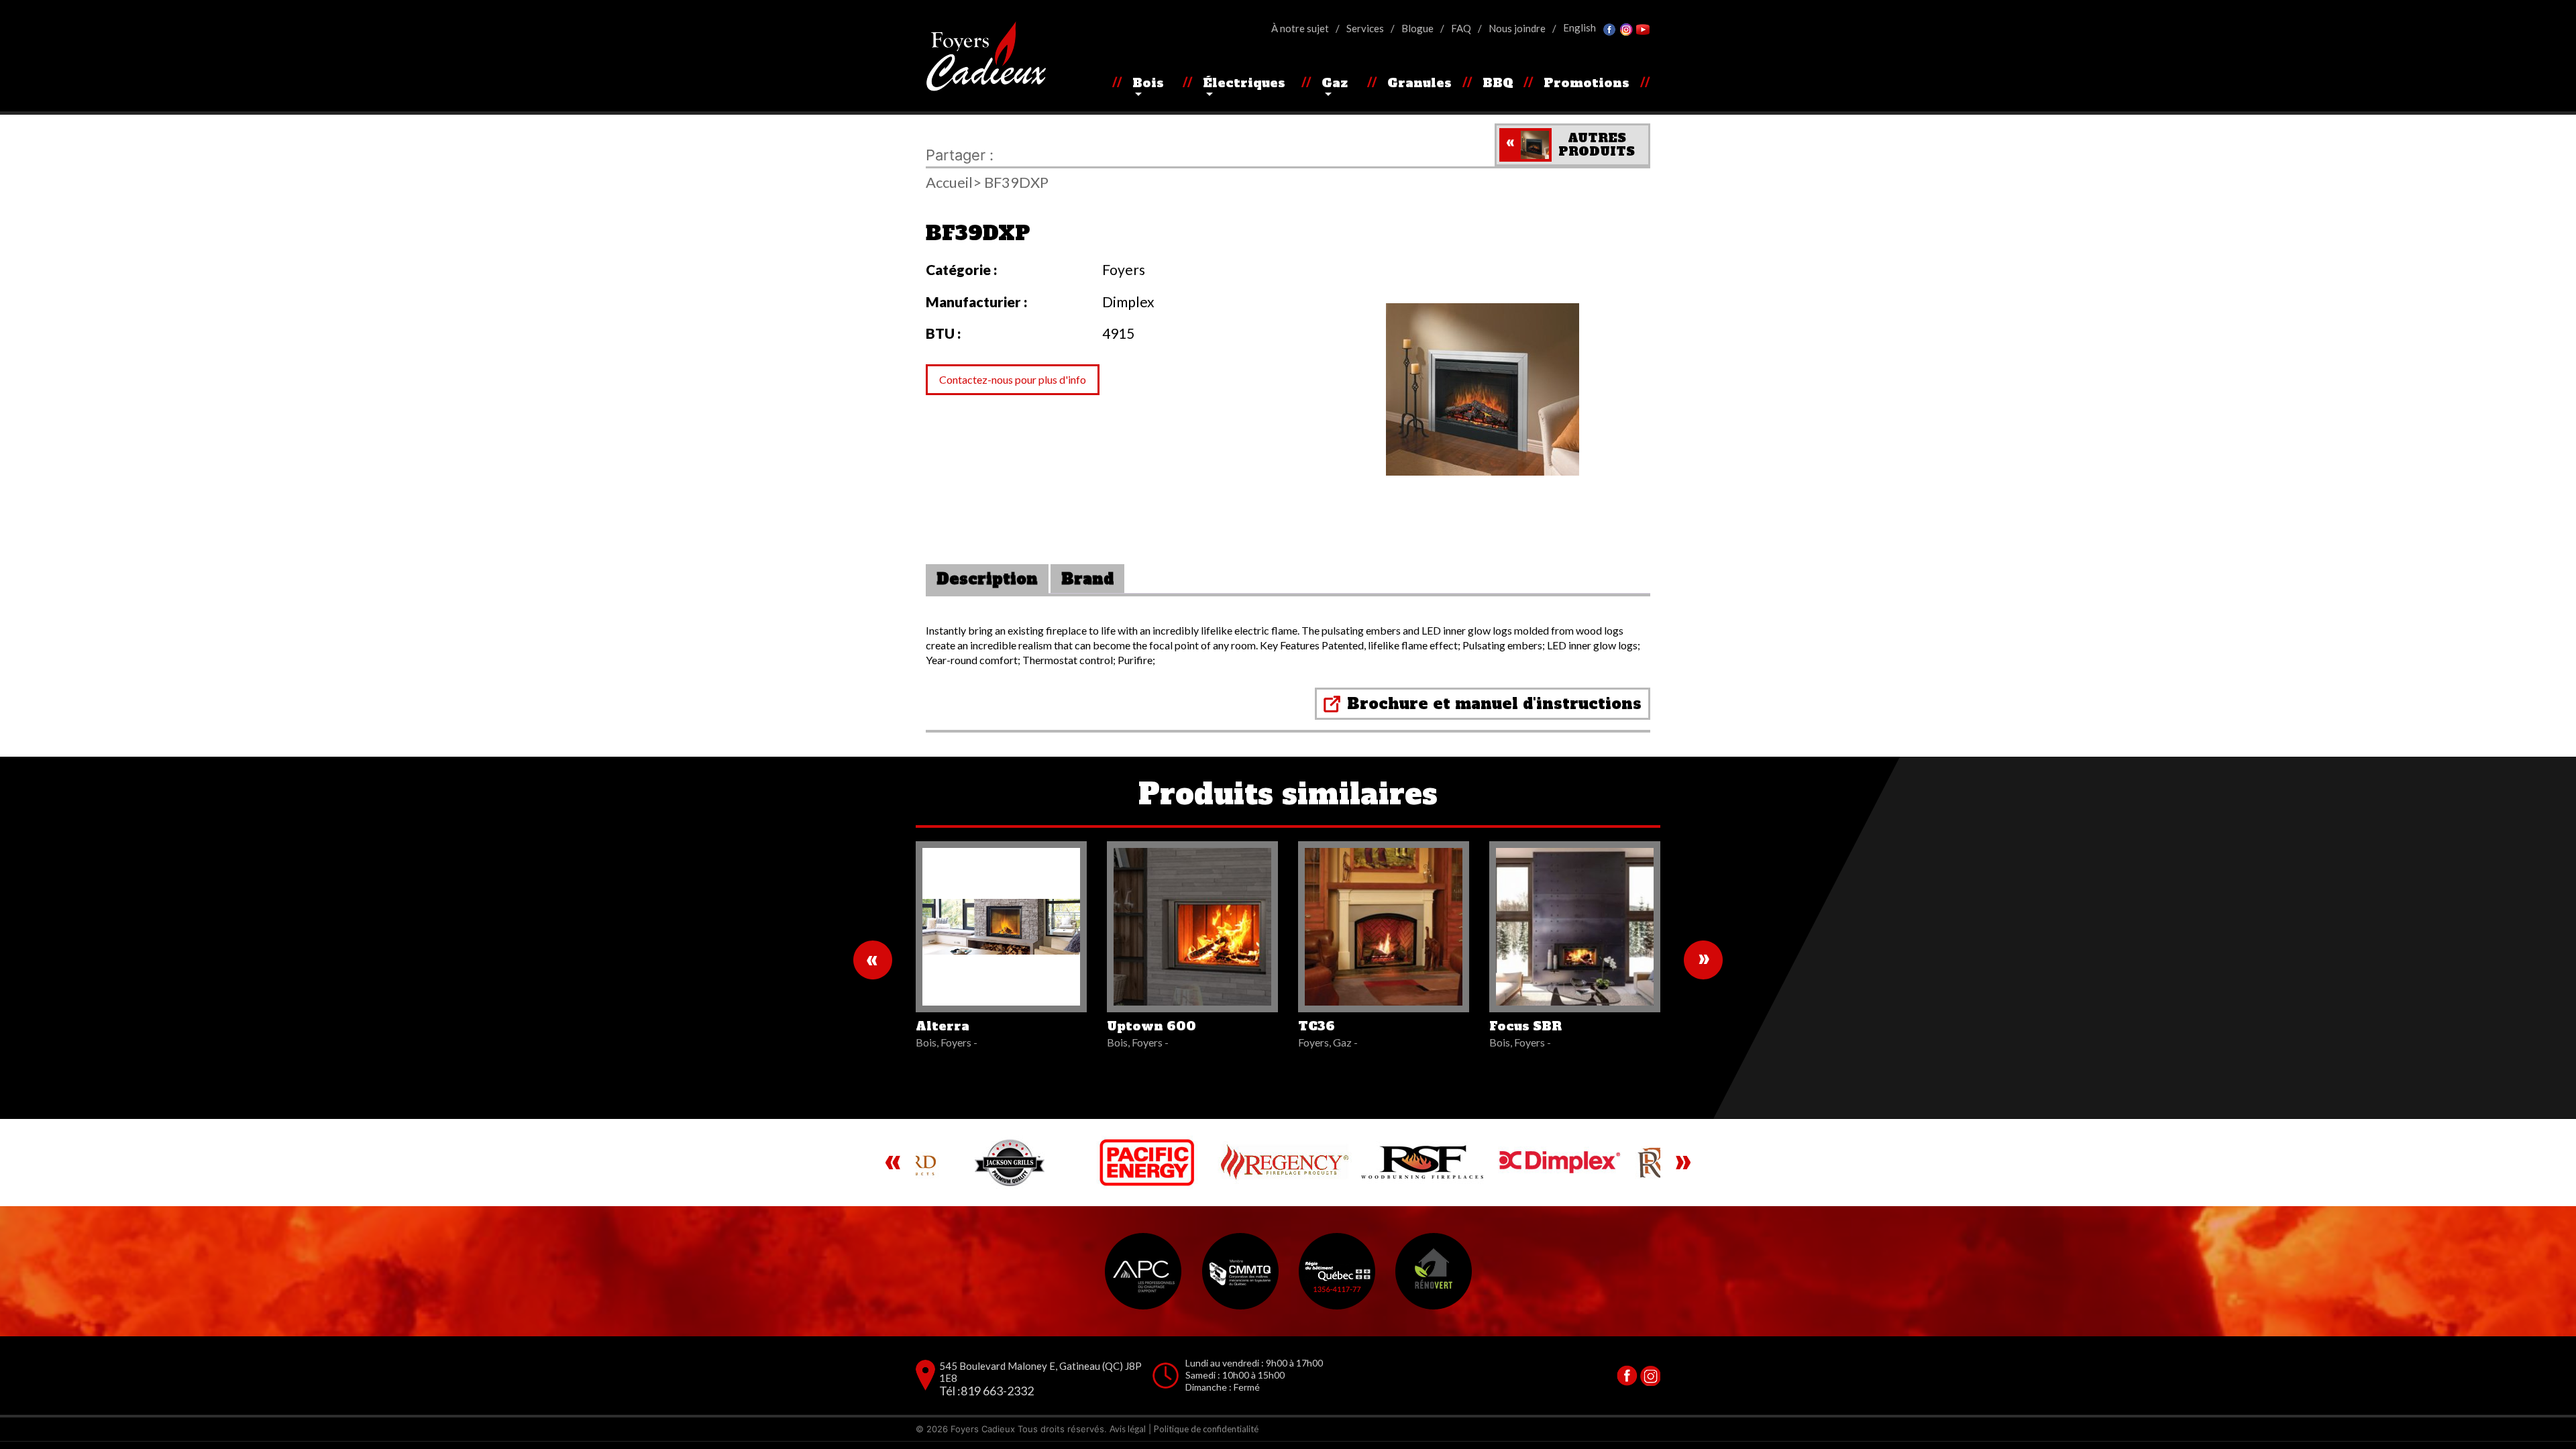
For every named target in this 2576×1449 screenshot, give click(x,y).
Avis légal (1128, 1429)
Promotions (1587, 83)
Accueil (949, 182)
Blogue (1417, 28)
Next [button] (1683, 1163)
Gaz (1335, 83)
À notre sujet (1300, 28)
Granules (1419, 83)
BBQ (1498, 83)
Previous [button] (893, 1163)
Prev (873, 960)
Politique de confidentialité (1206, 1429)
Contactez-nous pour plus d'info (1013, 379)
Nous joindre (1517, 28)
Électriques (1244, 83)
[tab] (987, 579)
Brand (1087, 579)
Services (1365, 28)
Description (987, 579)
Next (1703, 960)
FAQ (1461, 28)
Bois (1148, 83)
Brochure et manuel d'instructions (1494, 704)
